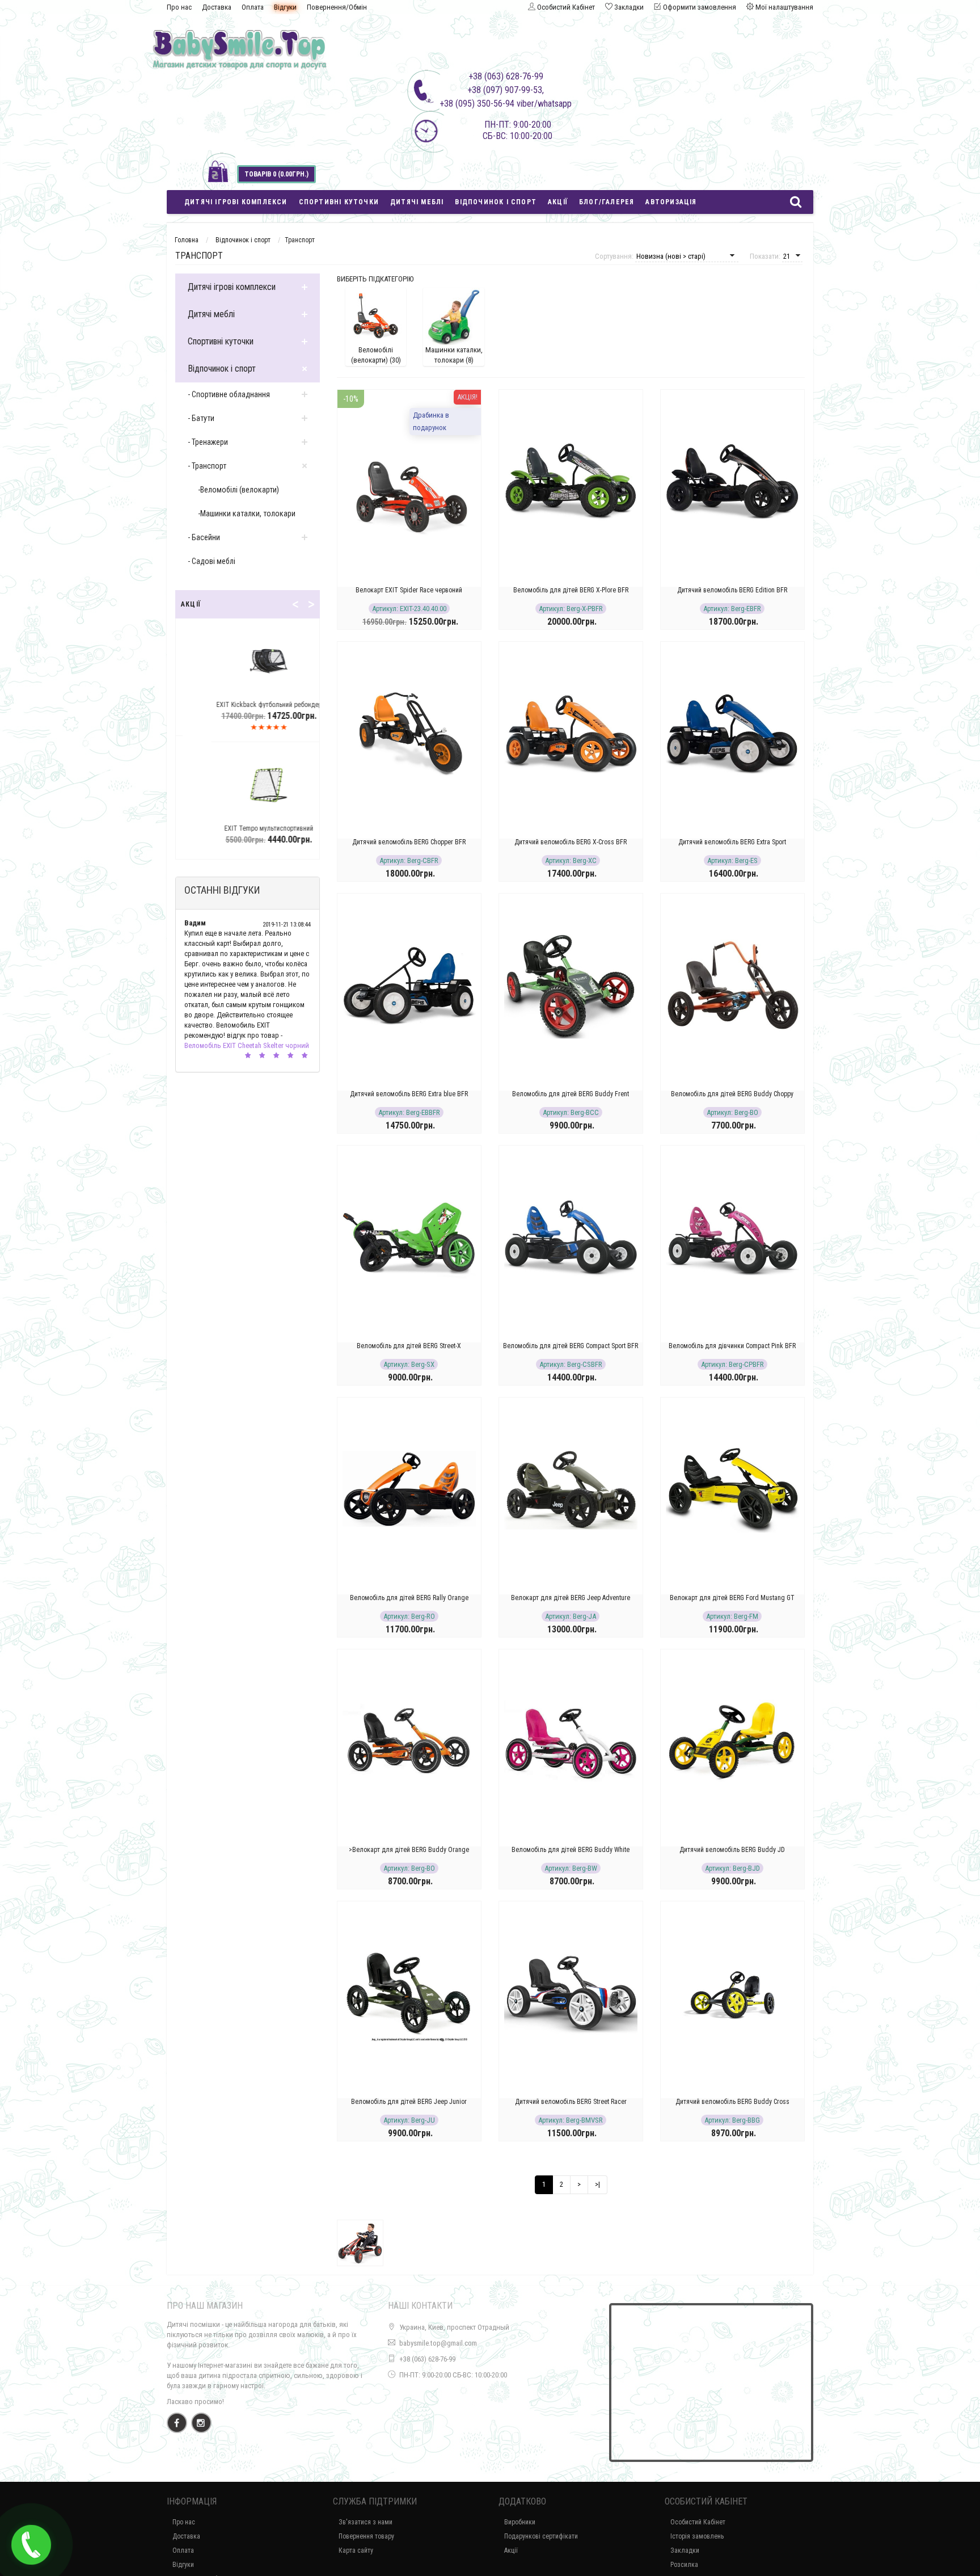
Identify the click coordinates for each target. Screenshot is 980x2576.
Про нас (179, 7)
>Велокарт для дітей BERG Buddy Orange (409, 1850)
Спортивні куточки (339, 202)
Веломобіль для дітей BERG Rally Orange (409, 1598)
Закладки (685, 2550)
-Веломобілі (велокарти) (238, 490)
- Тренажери (208, 442)
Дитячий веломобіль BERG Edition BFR (732, 590)
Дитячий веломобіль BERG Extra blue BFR (409, 1094)
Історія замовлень (697, 2536)
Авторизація (671, 202)
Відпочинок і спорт (496, 202)
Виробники (520, 2522)
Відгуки (285, 7)
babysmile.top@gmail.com (438, 2343)
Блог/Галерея (607, 202)
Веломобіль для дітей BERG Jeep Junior (409, 2102)
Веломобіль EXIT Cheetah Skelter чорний (247, 1045)
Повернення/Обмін (337, 7)
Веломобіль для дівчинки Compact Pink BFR (732, 1346)
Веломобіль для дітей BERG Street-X (409, 1346)
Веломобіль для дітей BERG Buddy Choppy (732, 1094)
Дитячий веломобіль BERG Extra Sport (732, 842)
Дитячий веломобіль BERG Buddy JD (732, 1850)
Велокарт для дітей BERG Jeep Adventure (571, 1598)
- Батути (201, 418)
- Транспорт (207, 466)
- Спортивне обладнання (229, 394)
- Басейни (204, 537)
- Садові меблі (212, 561)
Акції (558, 202)
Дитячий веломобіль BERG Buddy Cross (732, 2102)
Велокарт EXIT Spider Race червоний (409, 590)
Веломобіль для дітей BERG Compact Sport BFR (571, 1346)
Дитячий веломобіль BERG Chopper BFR (409, 842)
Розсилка (684, 2565)
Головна (187, 240)
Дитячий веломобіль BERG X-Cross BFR (571, 842)
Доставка (217, 7)
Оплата (253, 7)
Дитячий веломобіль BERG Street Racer (571, 2102)
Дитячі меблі (417, 202)
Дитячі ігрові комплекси (236, 202)
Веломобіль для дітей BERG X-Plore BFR (571, 590)
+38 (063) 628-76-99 (427, 2359)
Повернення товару (366, 2536)
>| (597, 2184)
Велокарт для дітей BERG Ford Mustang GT (732, 1598)
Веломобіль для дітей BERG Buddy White (571, 1850)
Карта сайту (356, 2550)
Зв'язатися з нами (366, 2522)
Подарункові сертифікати (541, 2536)
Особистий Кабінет (698, 2522)
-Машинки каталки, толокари (247, 513)
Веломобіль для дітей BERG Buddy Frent (571, 1094)
